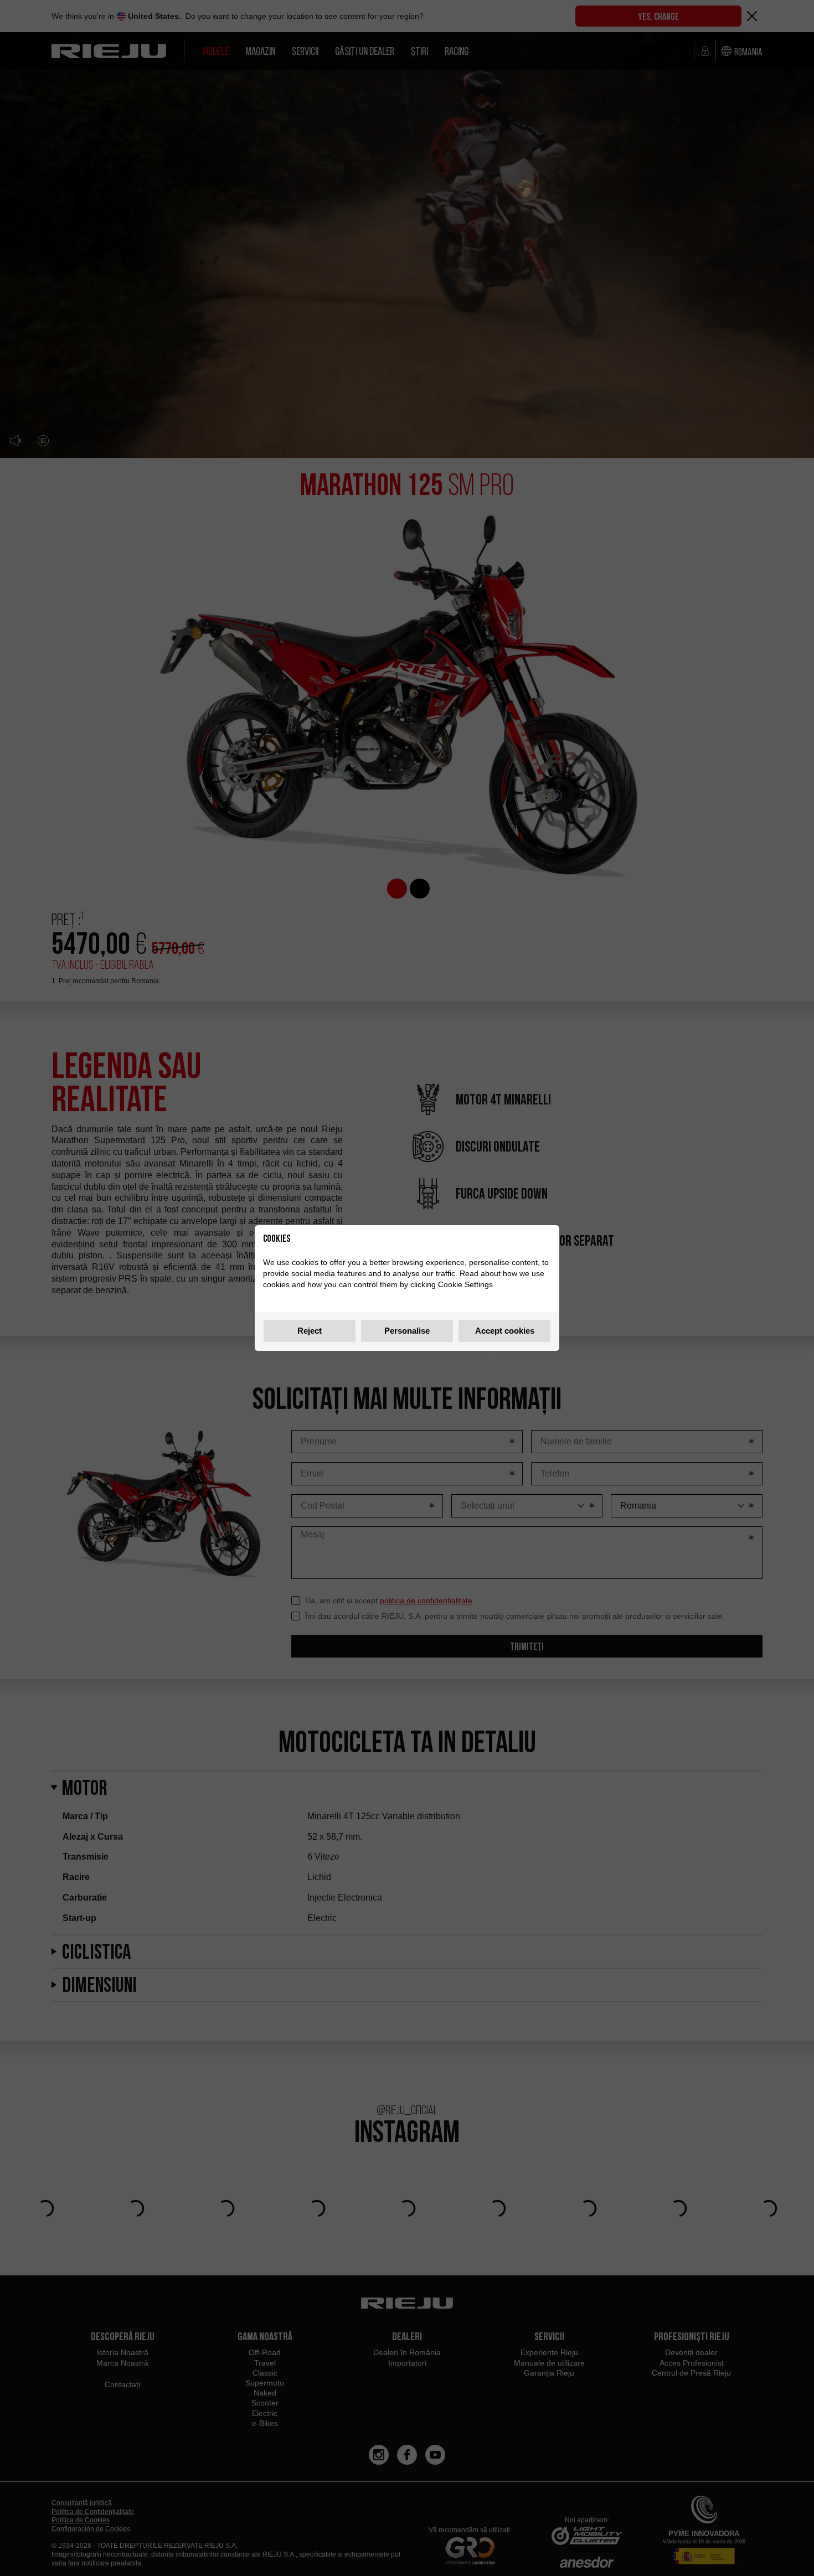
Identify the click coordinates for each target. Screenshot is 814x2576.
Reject (310, 1331)
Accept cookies (505, 1331)
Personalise (407, 1331)
